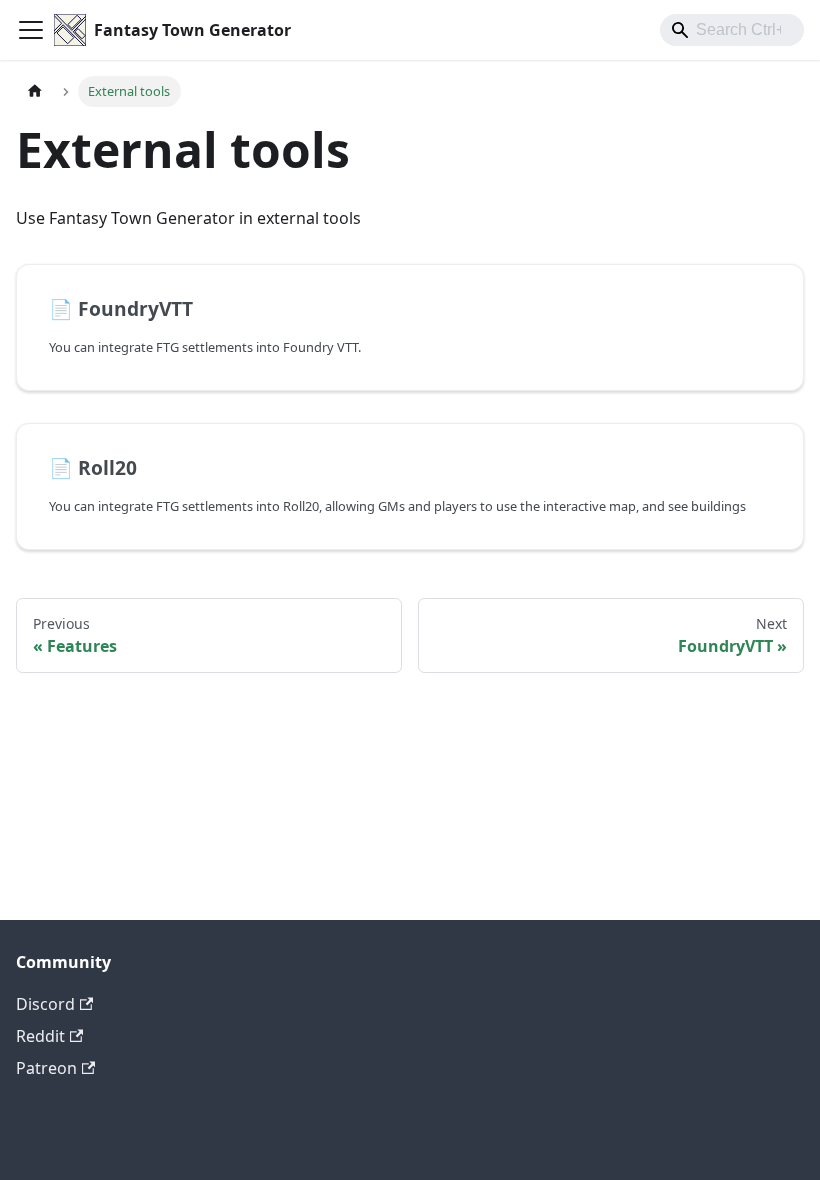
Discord (45, 1004)
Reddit (40, 1036)
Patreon (46, 1068)
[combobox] (732, 30)
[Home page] (35, 91)
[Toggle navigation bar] (31, 30)
